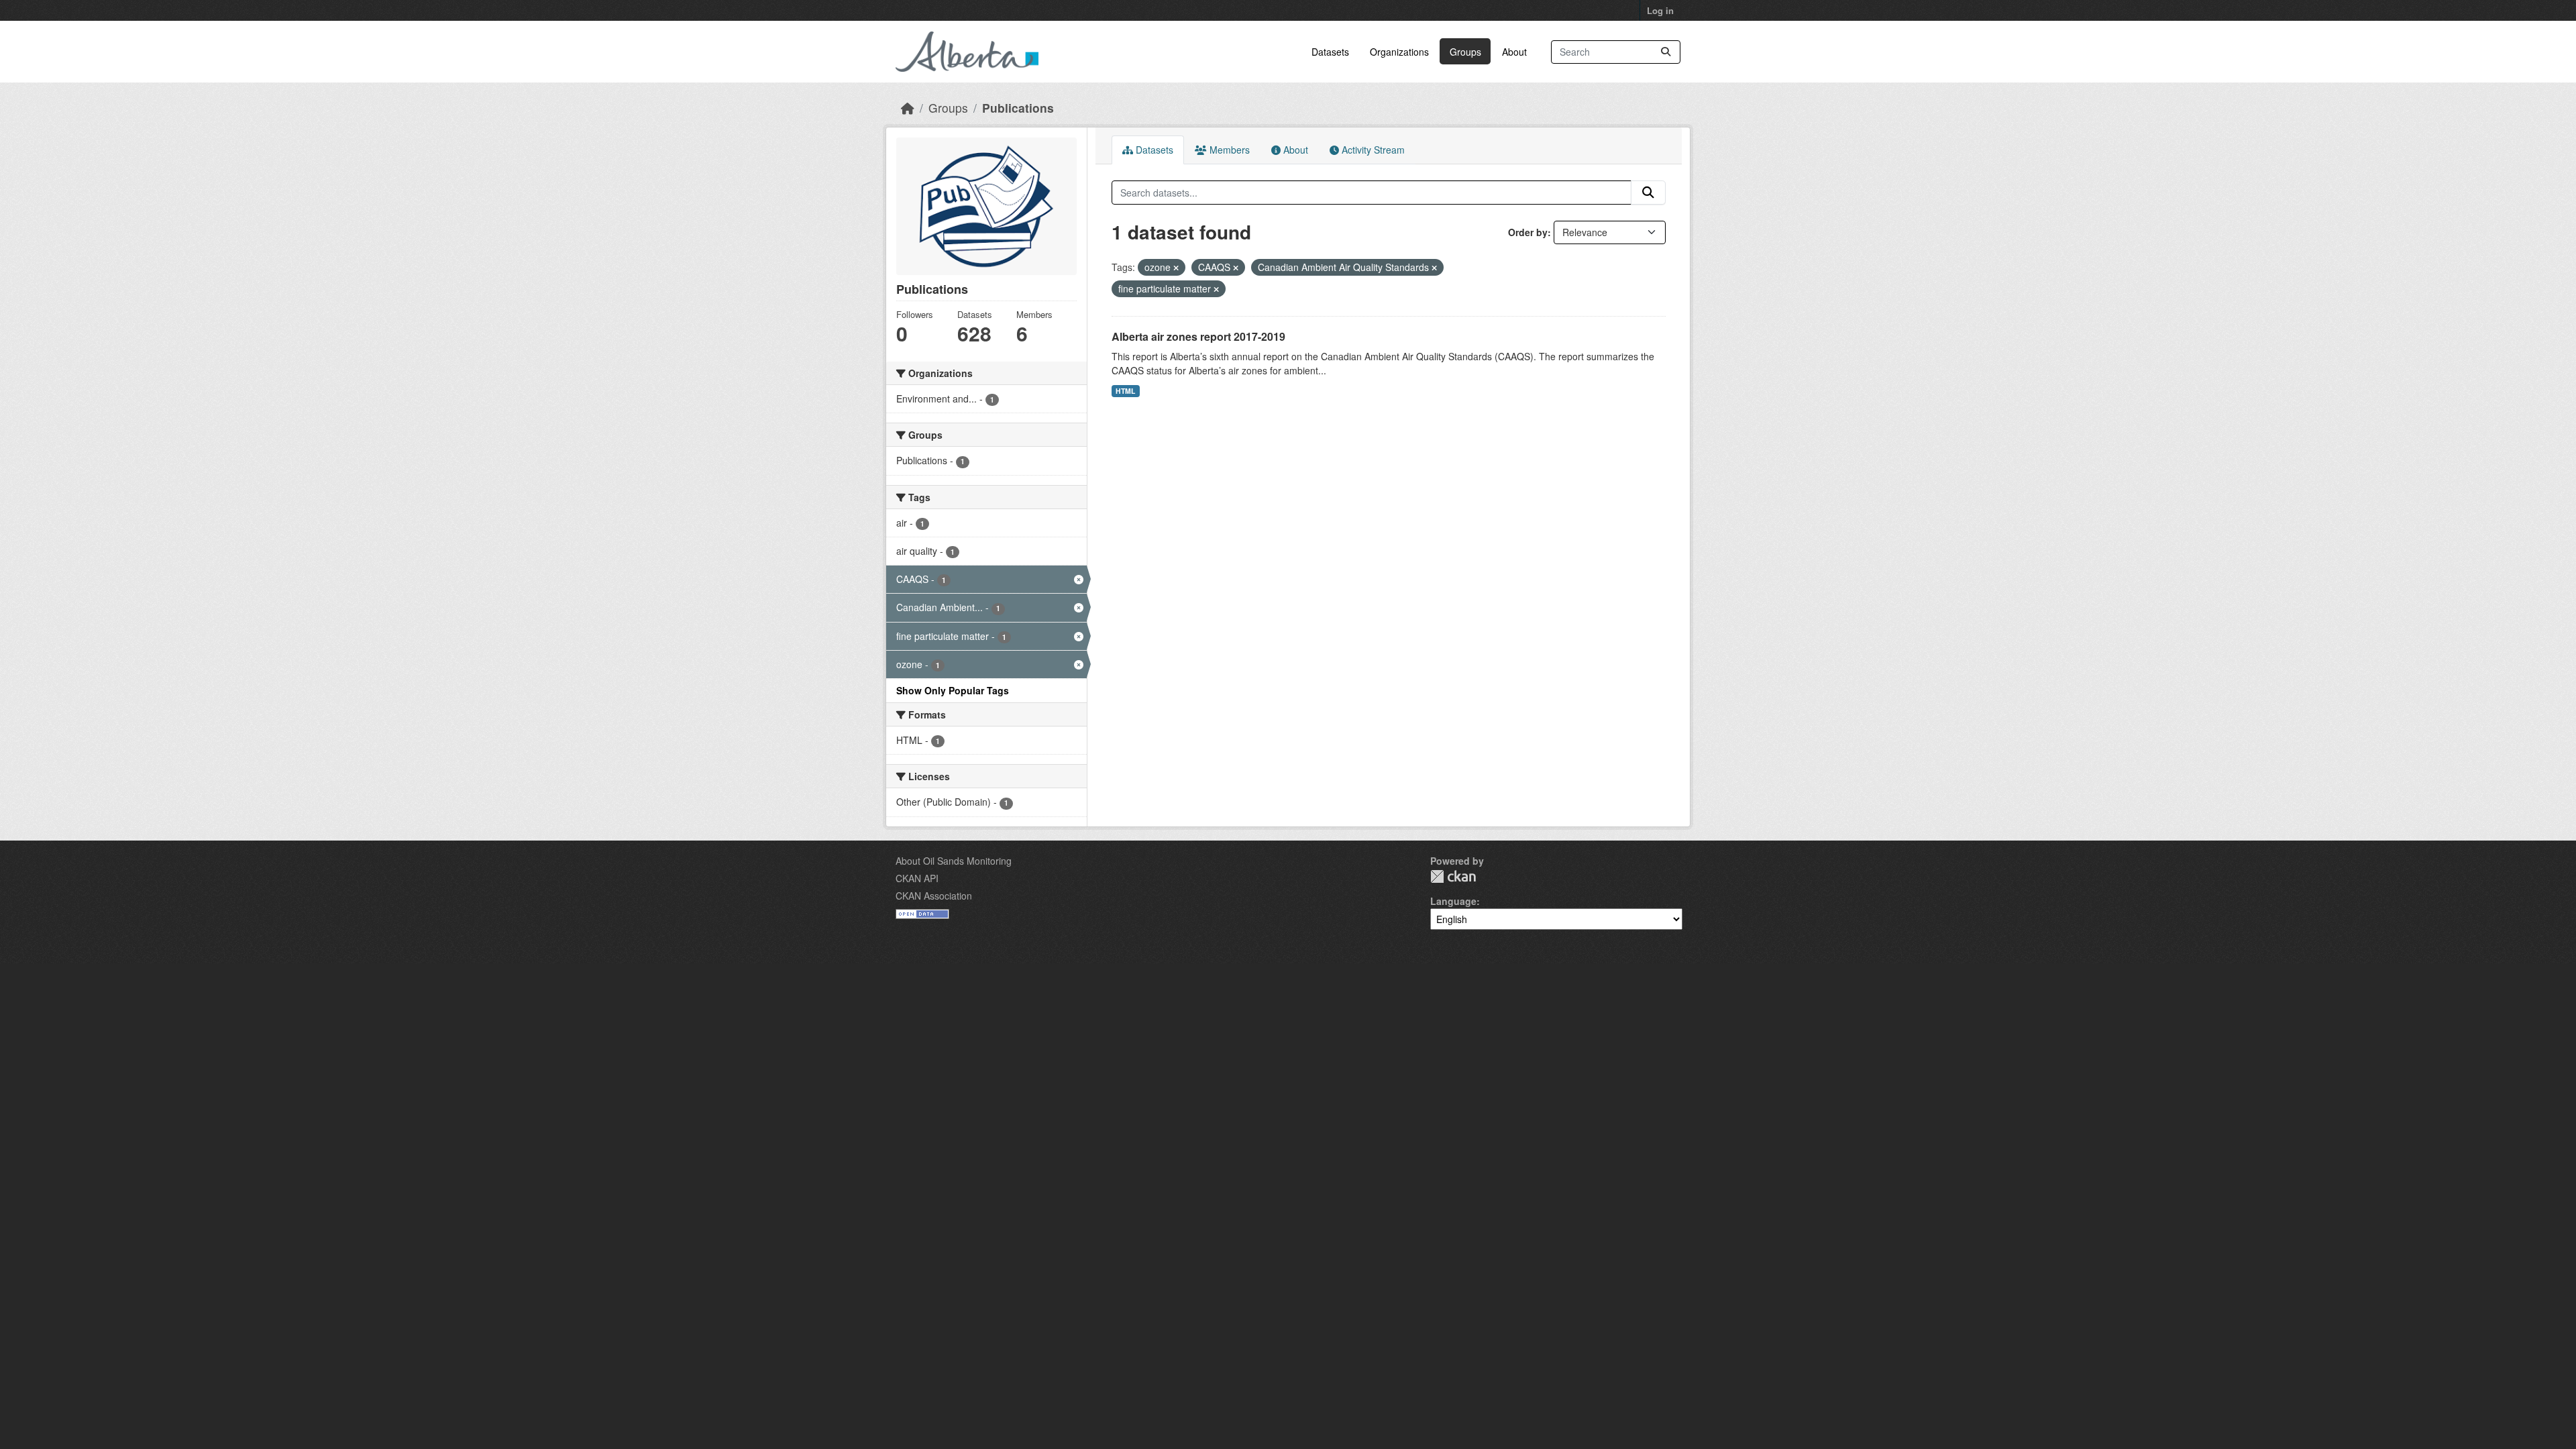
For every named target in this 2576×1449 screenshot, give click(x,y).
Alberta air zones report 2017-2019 (1198, 336)
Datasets (1330, 52)
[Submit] (1666, 52)
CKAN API (917, 878)
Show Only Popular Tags (953, 690)
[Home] (908, 108)
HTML (1125, 391)
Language (1453, 901)
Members (1228, 150)
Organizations (1399, 52)
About (1514, 52)
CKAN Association (934, 896)
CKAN (1453, 876)
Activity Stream (1372, 150)
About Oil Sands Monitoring (954, 861)
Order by (1528, 232)
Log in (1660, 10)
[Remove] (1176, 268)
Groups (1465, 52)
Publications (1018, 108)
